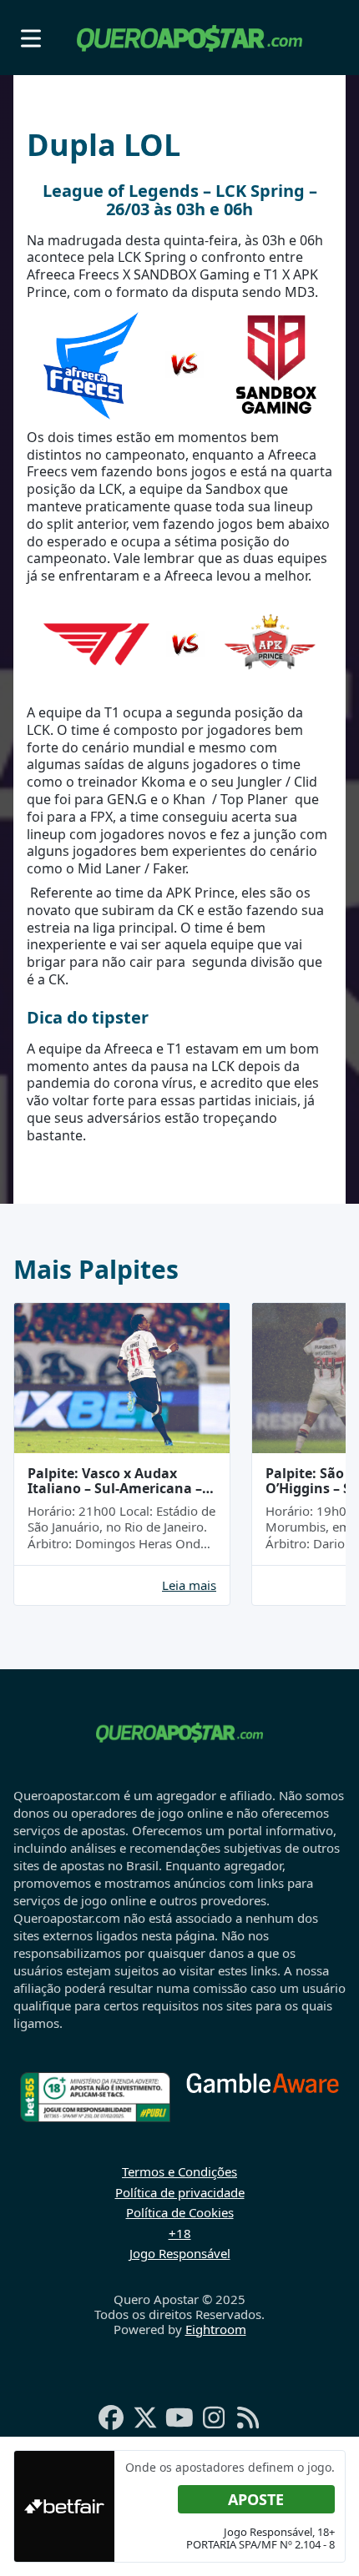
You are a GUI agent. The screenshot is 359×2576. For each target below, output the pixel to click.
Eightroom (216, 2329)
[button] (31, 38)
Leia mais (189, 1585)
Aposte (256, 2499)
